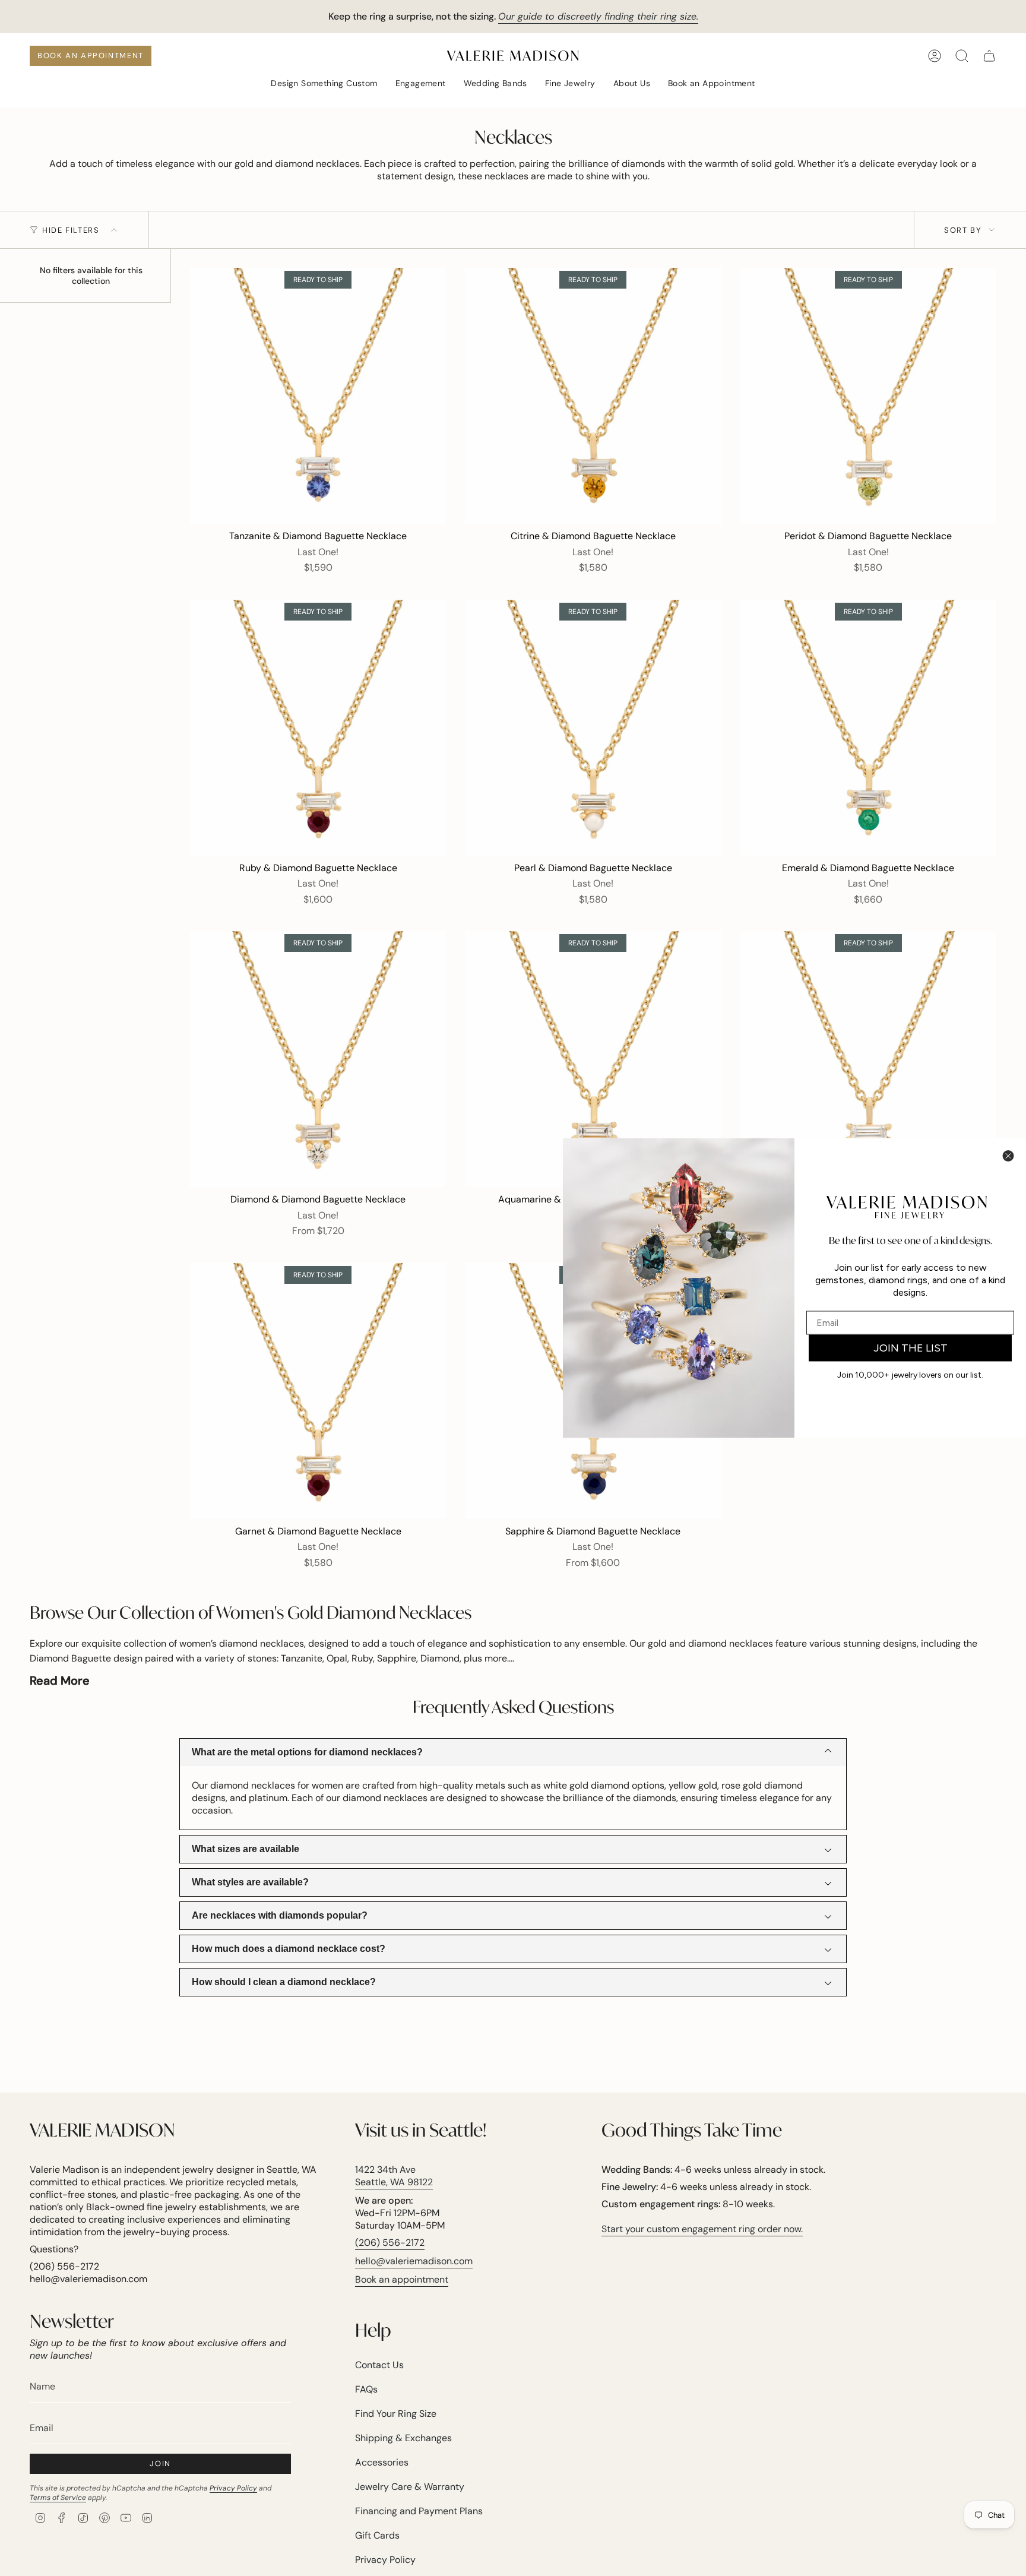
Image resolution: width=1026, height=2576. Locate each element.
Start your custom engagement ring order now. (702, 2229)
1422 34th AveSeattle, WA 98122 (394, 2176)
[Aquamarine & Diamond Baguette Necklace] (593, 1059)
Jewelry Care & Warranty (410, 2487)
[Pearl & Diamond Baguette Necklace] (593, 728)
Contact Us (379, 2365)
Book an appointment (402, 2279)
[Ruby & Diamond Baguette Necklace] (318, 728)
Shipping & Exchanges (403, 2438)
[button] (324, 84)
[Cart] (989, 56)
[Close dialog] (1008, 1156)
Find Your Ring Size (396, 2414)
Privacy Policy (233, 2488)
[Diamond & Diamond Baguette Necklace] (318, 1059)
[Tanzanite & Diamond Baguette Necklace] (318, 396)
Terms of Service (58, 2498)
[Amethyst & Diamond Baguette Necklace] (868, 1059)
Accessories (382, 2462)
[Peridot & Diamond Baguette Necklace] (868, 396)
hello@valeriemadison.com (414, 2261)
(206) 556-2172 (390, 2243)
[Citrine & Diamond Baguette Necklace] (593, 396)
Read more (60, 1681)
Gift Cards (377, 2535)
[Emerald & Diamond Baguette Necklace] (868, 728)
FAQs (366, 2389)
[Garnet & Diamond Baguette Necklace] (318, 1391)
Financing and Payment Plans (419, 2511)
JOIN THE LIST (911, 1348)
